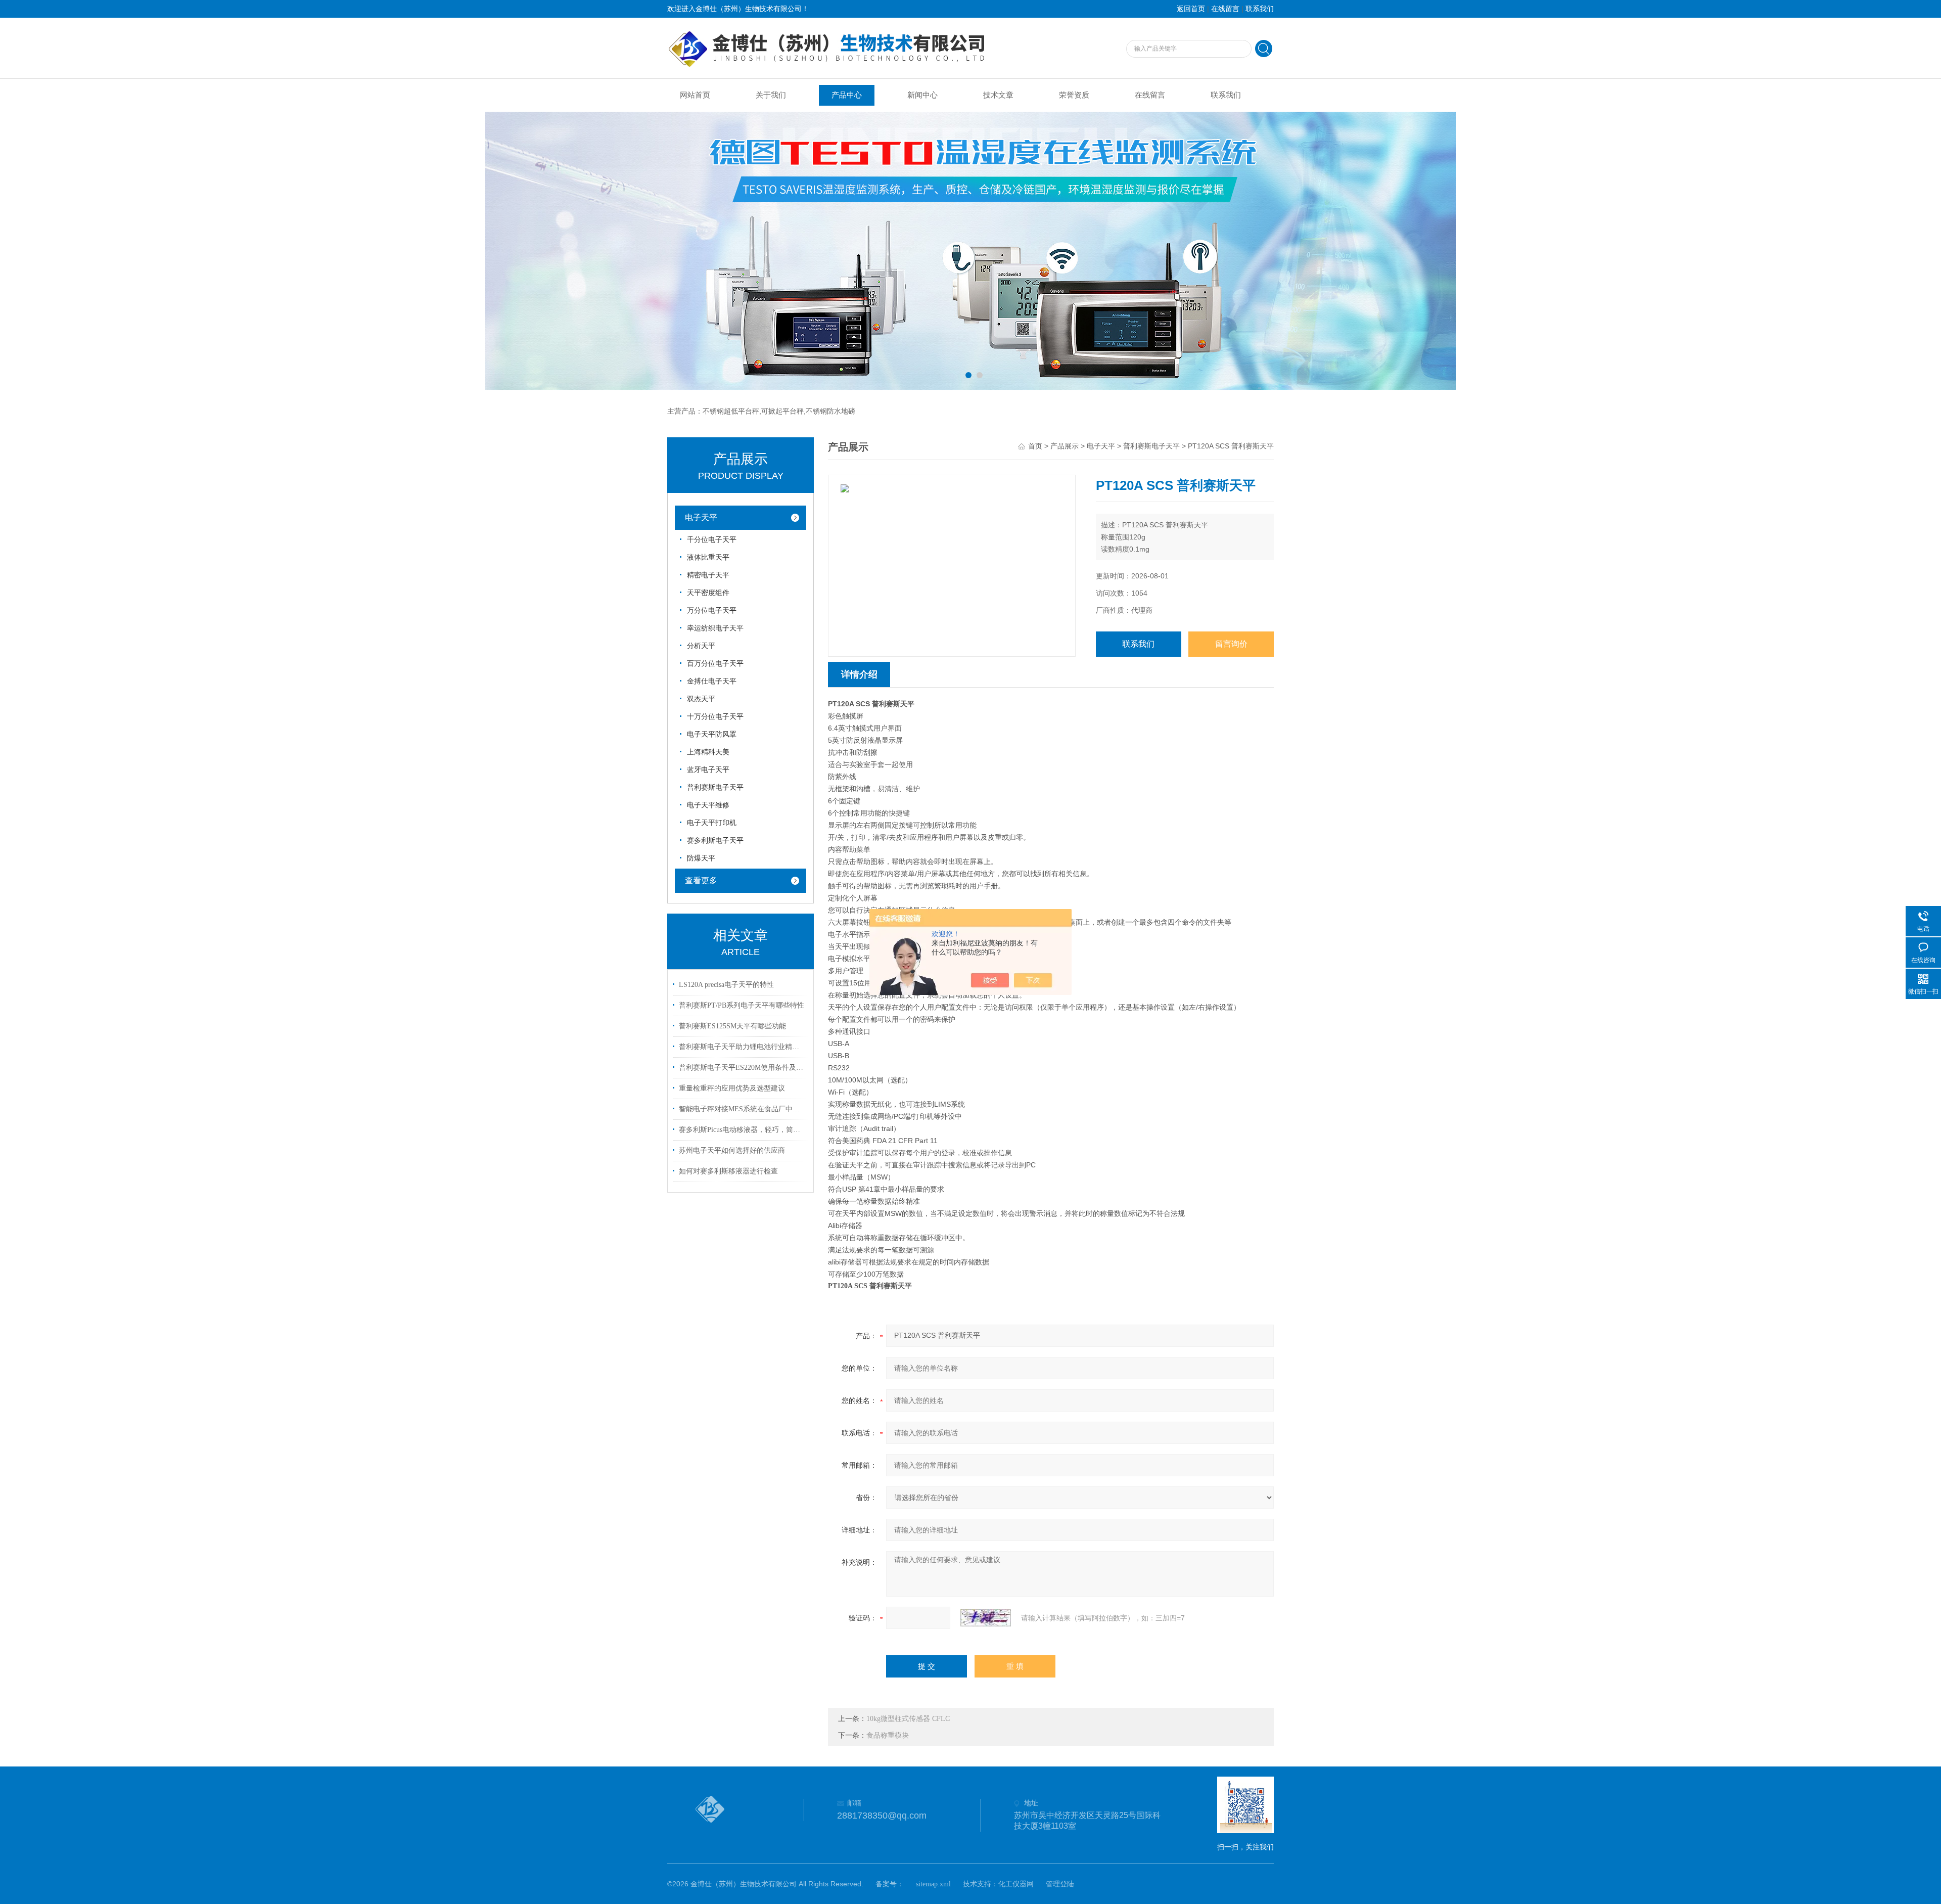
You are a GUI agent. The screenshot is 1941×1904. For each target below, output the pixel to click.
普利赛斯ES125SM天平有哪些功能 (732, 1026)
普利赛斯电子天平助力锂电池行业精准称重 (742, 1047)
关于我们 (771, 95)
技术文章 (998, 95)
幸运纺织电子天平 (715, 628)
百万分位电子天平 (715, 664)
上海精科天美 (708, 752)
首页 (1035, 446)
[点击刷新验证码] (986, 1618)
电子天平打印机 (712, 823)
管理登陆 (1060, 1884)
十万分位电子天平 (715, 717)
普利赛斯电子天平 (715, 787)
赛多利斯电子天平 (715, 841)
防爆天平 (701, 858)
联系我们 (1260, 9)
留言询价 (1231, 644)
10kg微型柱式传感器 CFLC (908, 1719)
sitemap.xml (933, 1884)
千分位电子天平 (712, 540)
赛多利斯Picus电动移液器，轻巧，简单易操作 (742, 1130)
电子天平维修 (708, 805)
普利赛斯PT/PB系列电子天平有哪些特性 (742, 1005)
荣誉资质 (1074, 95)
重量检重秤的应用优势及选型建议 (732, 1088)
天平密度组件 (708, 593)
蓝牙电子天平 (708, 770)
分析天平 (701, 646)
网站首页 (695, 95)
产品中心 (847, 95)
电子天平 (701, 517)
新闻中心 (922, 95)
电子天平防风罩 (712, 734)
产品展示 (1065, 446)
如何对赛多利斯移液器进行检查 (728, 1171)
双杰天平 (701, 699)
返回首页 (1191, 9)
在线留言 (1225, 9)
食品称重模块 (888, 1735)
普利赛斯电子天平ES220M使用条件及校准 (742, 1068)
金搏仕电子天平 (712, 681)
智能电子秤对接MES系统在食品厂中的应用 (742, 1109)
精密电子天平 (708, 575)
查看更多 (701, 880)
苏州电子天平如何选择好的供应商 (732, 1150)
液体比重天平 (708, 557)
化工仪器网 (1016, 1884)
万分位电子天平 (712, 610)
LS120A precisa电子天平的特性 (726, 985)
